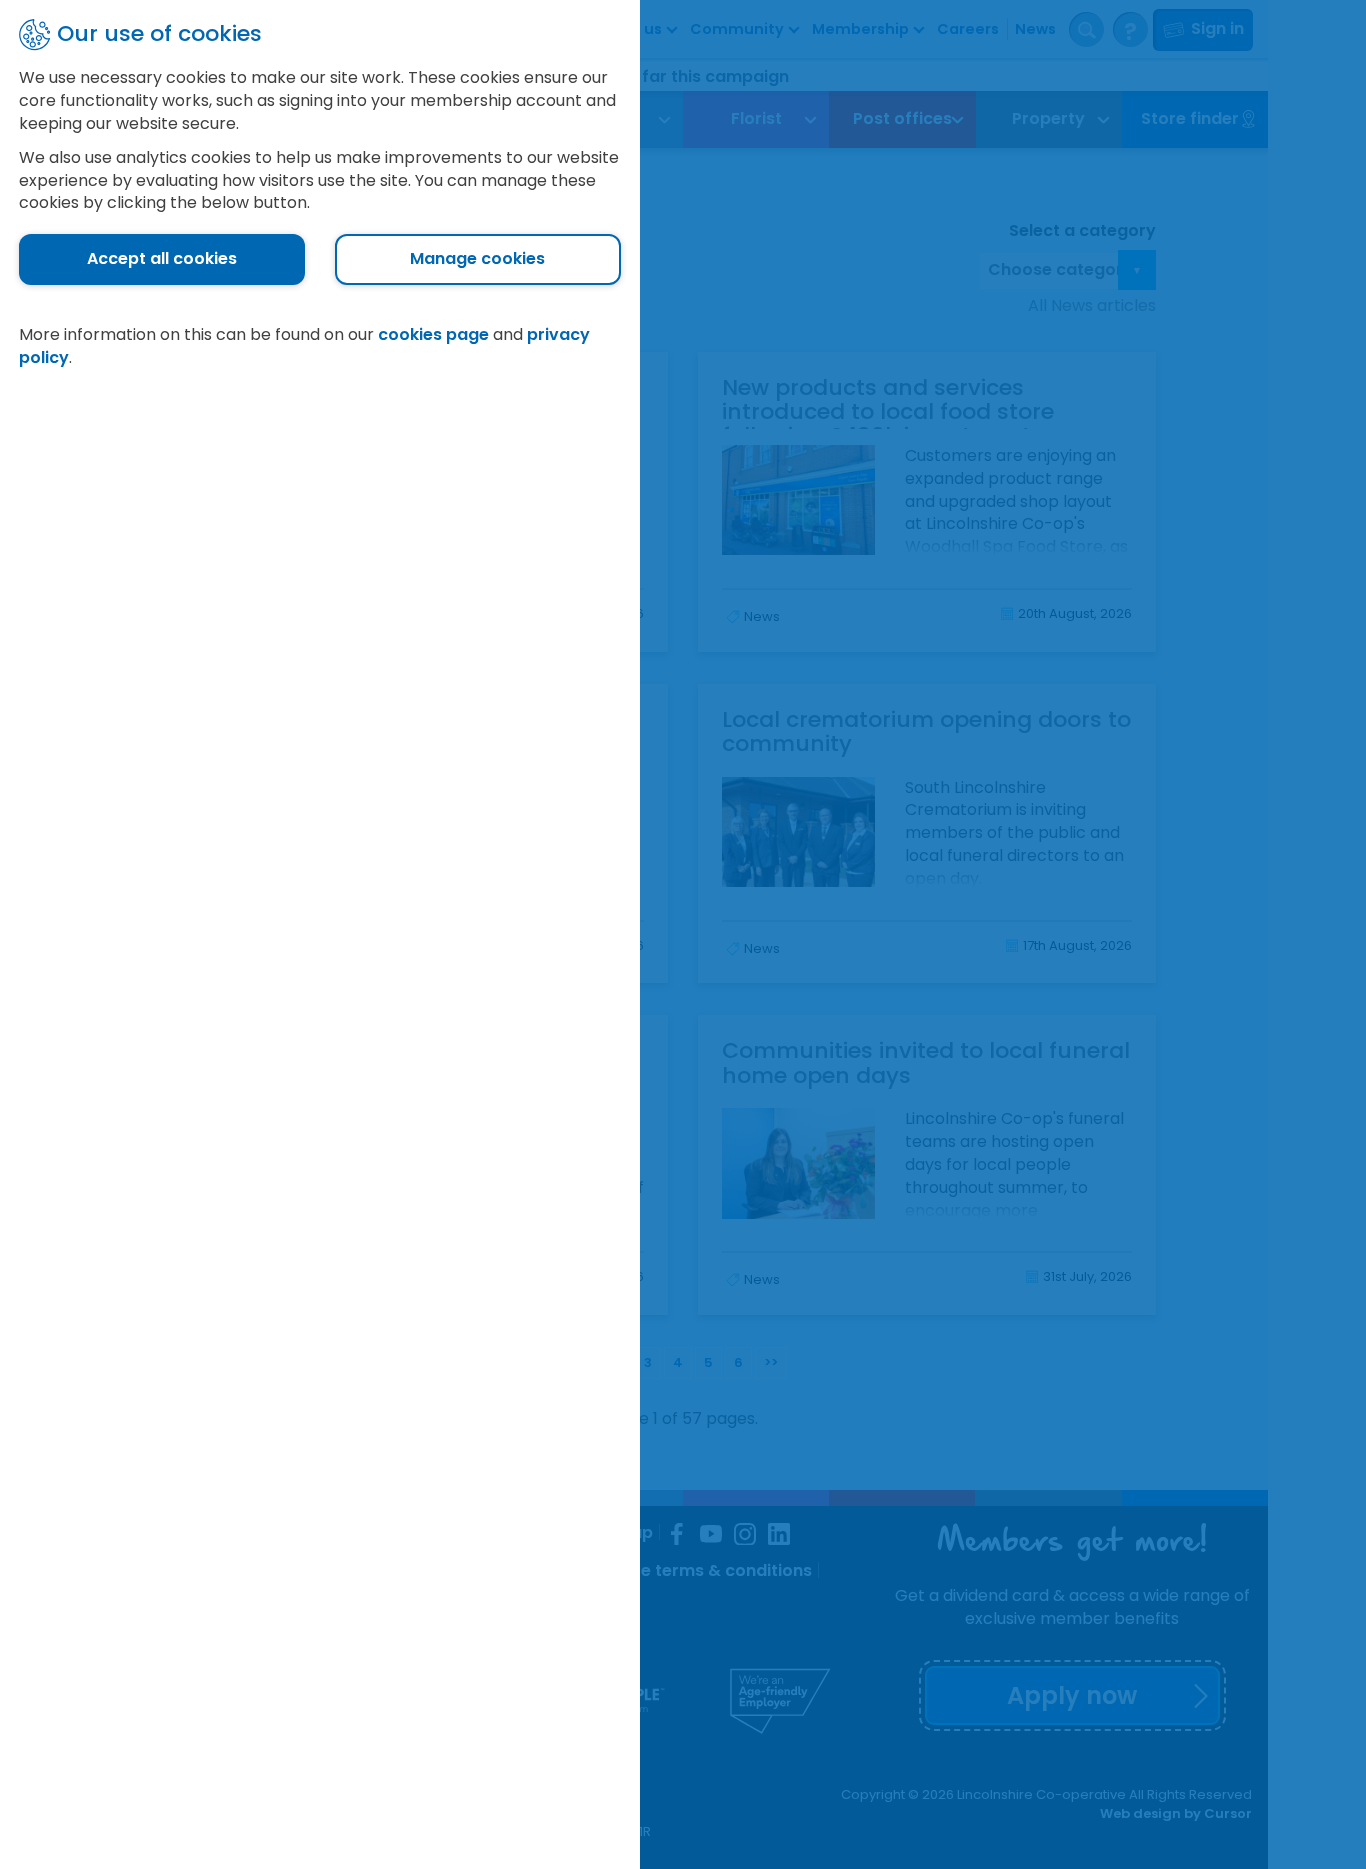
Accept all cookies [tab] (162, 258)
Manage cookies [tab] (477, 258)
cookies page (433, 334)
